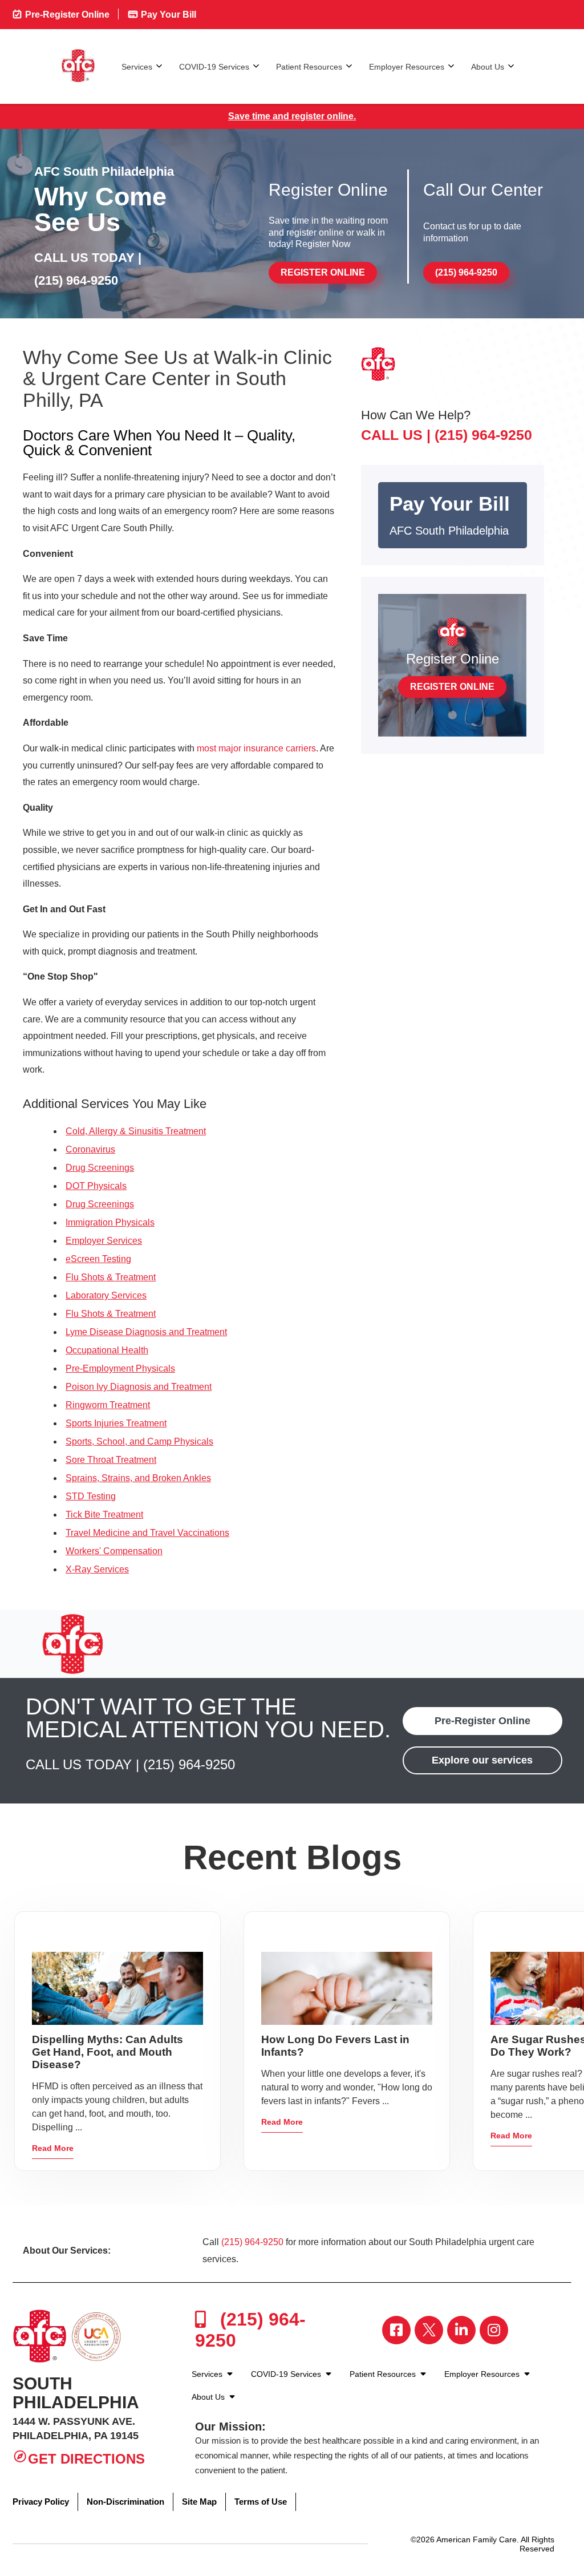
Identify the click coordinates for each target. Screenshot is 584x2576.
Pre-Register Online (66, 15)
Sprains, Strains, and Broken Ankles (138, 1478)
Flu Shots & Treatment (111, 1277)
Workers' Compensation (114, 1551)
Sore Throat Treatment (111, 1460)
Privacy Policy (41, 2502)
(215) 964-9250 (76, 280)
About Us (488, 67)
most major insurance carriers (256, 748)
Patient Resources (309, 67)
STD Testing (91, 1496)
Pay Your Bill (167, 15)
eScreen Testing (98, 1259)
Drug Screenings (100, 1168)
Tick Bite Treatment (104, 1515)
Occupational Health (107, 1350)
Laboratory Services (106, 1295)
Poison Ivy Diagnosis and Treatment (139, 1387)
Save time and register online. (292, 116)
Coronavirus (90, 1149)
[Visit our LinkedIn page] (461, 2330)
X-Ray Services (97, 1569)
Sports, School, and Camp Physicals (139, 1441)
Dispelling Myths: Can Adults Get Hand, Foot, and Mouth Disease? (108, 2052)
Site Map (199, 2502)
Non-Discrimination (125, 2502)
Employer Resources (407, 67)
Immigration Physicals (110, 1222)
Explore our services (482, 1760)
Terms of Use (261, 2502)
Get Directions (86, 2459)
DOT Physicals (96, 1186)
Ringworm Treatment (108, 1405)
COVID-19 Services (214, 67)
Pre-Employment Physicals (120, 1368)
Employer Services (104, 1241)
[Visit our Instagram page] (494, 2330)
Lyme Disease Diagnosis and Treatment (146, 1332)
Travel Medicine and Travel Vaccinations (147, 1533)
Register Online (323, 272)
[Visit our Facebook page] (396, 2330)
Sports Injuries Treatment (116, 1423)
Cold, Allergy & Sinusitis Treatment (136, 1131)
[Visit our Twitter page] (429, 2330)
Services (137, 67)
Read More (53, 2148)
